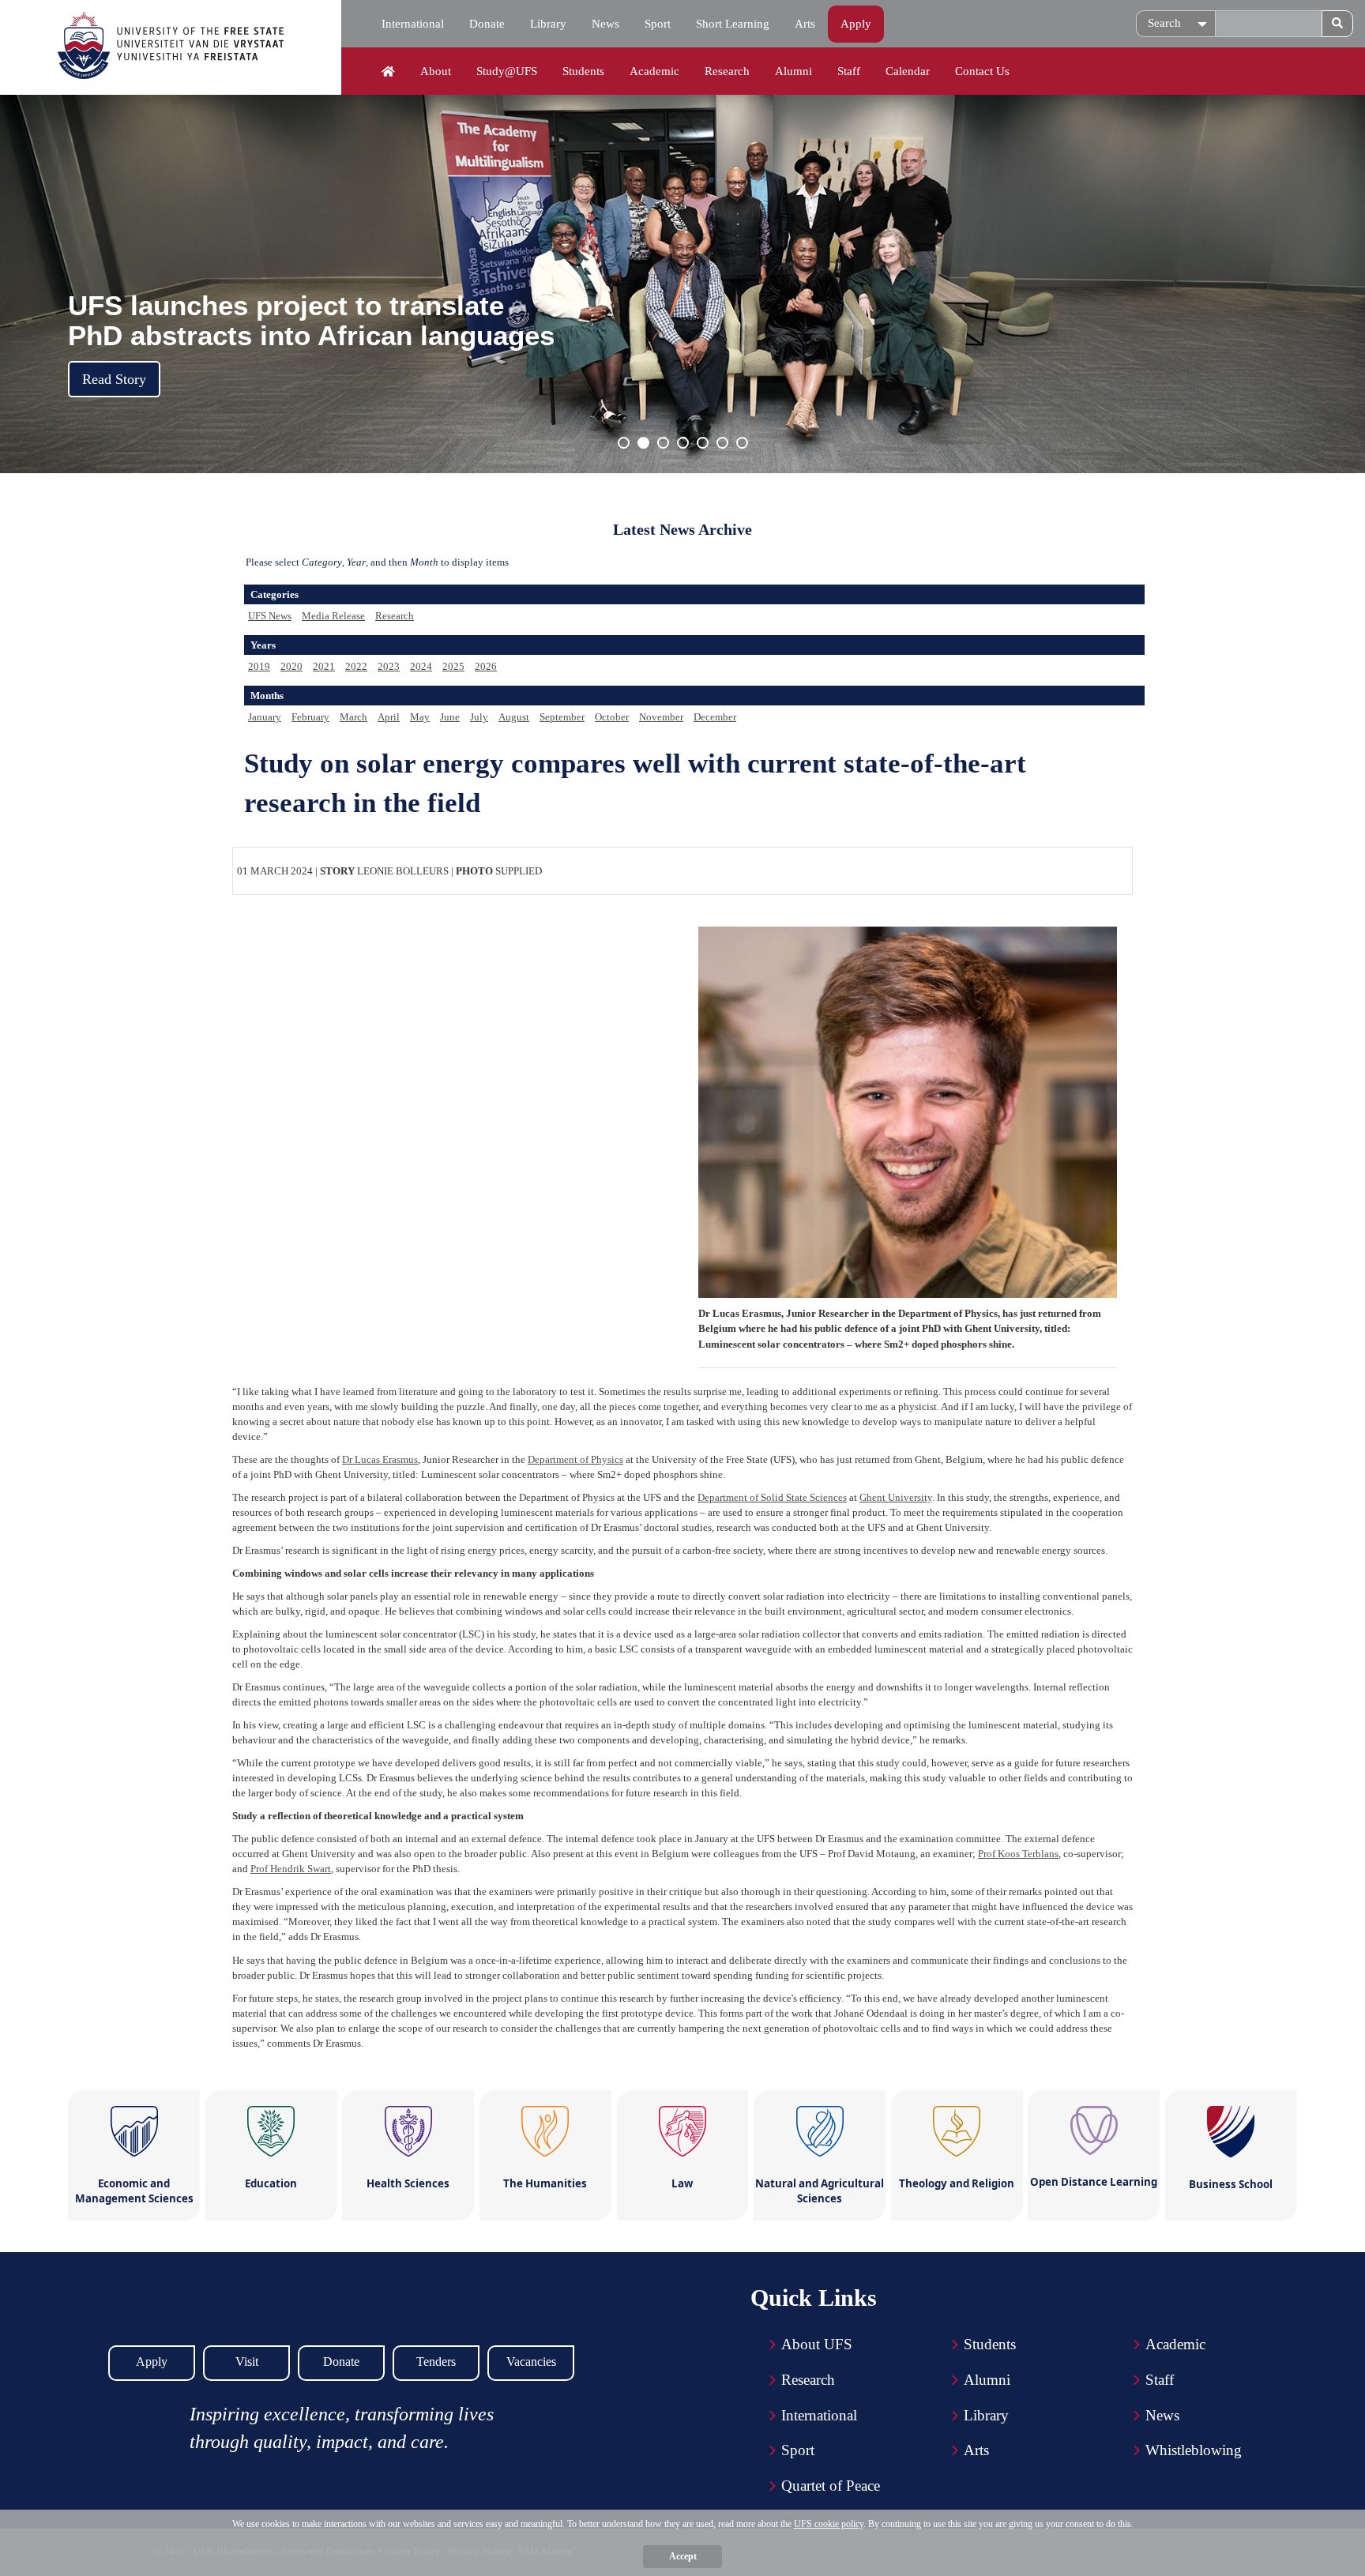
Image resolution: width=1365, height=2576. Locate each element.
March (353, 717)
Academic (654, 71)
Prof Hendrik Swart (291, 1869)
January (265, 717)
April (389, 717)
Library (548, 24)
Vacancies (531, 2362)
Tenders (436, 2362)
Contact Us (982, 71)
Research (727, 71)
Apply (856, 24)
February (310, 717)
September (562, 717)
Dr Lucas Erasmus (380, 1459)
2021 (324, 666)
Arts (805, 24)
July (479, 717)
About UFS (817, 2344)
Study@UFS (507, 71)
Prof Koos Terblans (1018, 1854)
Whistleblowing (1194, 2450)
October (612, 717)
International (413, 24)
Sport (658, 24)
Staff (849, 71)
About (436, 71)
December (715, 717)
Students (583, 71)
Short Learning (733, 24)
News (605, 24)
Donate (487, 24)
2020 (291, 666)
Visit (247, 2362)
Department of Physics (575, 1459)
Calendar (908, 71)
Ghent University (896, 1497)
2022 (356, 666)
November (661, 717)
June (450, 717)
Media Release (333, 616)
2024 (421, 666)
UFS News (270, 616)
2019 (259, 666)
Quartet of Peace (831, 2486)
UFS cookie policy (829, 2524)
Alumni (793, 71)
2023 (389, 666)
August (514, 717)
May (420, 717)
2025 (453, 666)
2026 (486, 666)
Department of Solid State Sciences (772, 1497)
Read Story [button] (114, 379)
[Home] (388, 72)
